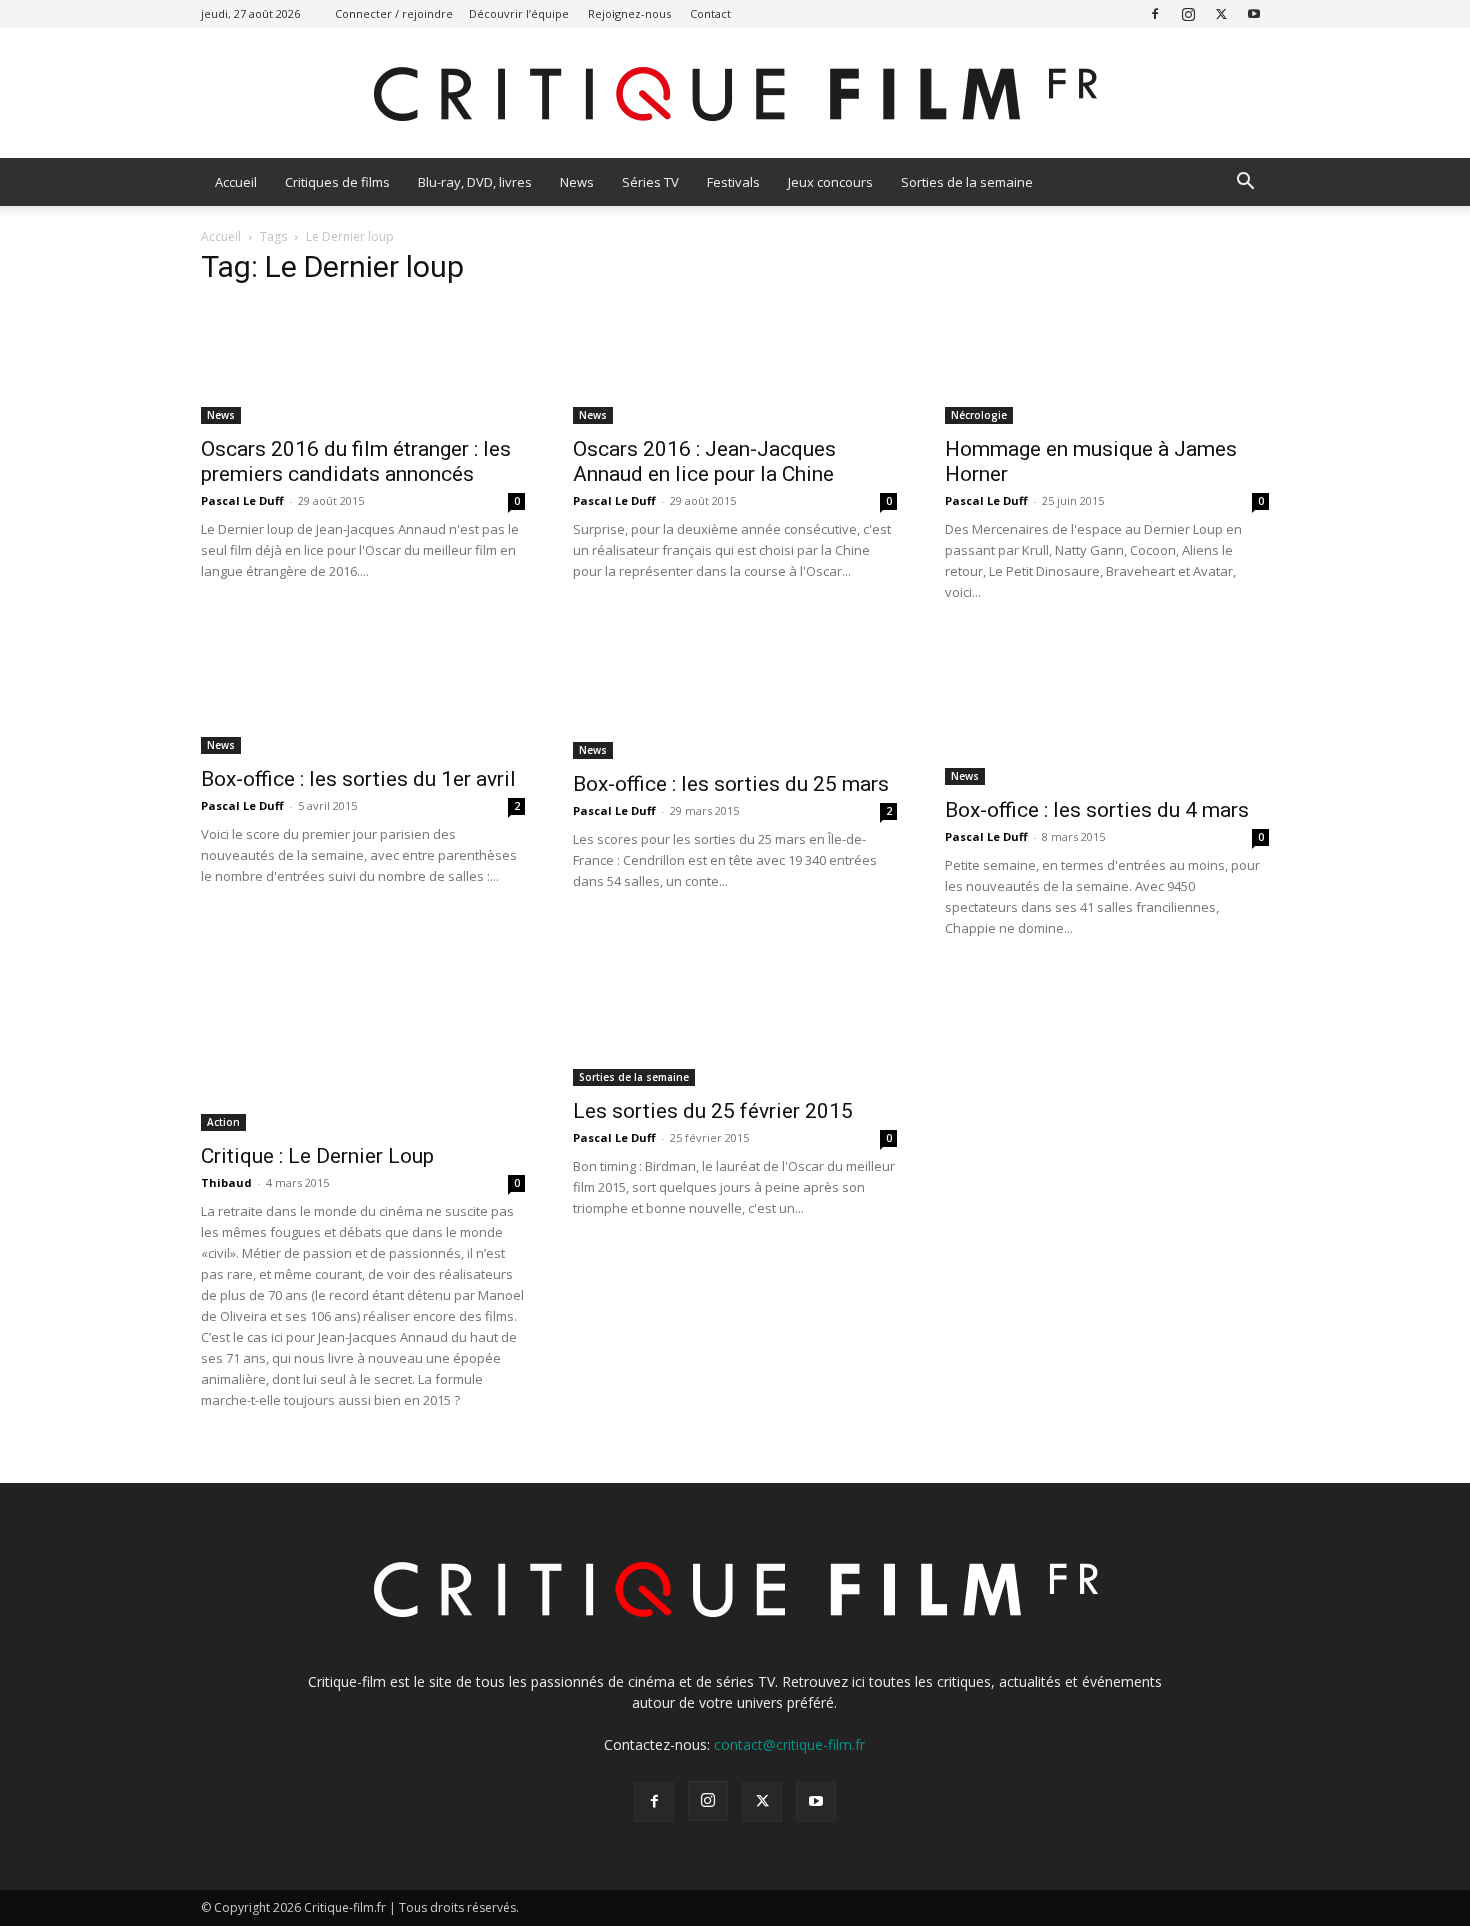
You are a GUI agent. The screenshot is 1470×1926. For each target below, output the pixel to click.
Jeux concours (830, 182)
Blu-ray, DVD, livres (475, 182)
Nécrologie (979, 415)
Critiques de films (337, 182)
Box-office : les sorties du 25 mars (731, 784)
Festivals (733, 182)
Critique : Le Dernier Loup (317, 1156)
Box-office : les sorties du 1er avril (358, 779)
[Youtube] (1254, 13)
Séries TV (650, 182)
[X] (1221, 13)
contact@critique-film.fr (789, 1744)
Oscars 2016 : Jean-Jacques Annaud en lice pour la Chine (704, 461)
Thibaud (226, 1182)
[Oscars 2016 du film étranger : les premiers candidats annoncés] (363, 364)
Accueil (236, 182)
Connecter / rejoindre (394, 13)
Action (223, 1122)
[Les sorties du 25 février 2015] (735, 1028)
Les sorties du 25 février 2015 (713, 1111)
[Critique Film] (735, 94)
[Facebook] (1155, 13)
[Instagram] (1188, 13)
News (577, 182)
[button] (1245, 183)
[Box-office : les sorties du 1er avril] (363, 694)
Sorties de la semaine (967, 182)
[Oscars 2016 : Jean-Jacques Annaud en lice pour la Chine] (735, 364)
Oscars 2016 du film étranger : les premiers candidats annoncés (356, 461)
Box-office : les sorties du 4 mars (1097, 810)
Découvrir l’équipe (519, 13)
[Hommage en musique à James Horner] (1107, 364)
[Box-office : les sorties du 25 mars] (735, 697)
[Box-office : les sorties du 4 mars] (1107, 710)
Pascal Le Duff (242, 500)
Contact (710, 13)
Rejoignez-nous (629, 13)
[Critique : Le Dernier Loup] (363, 1051)
